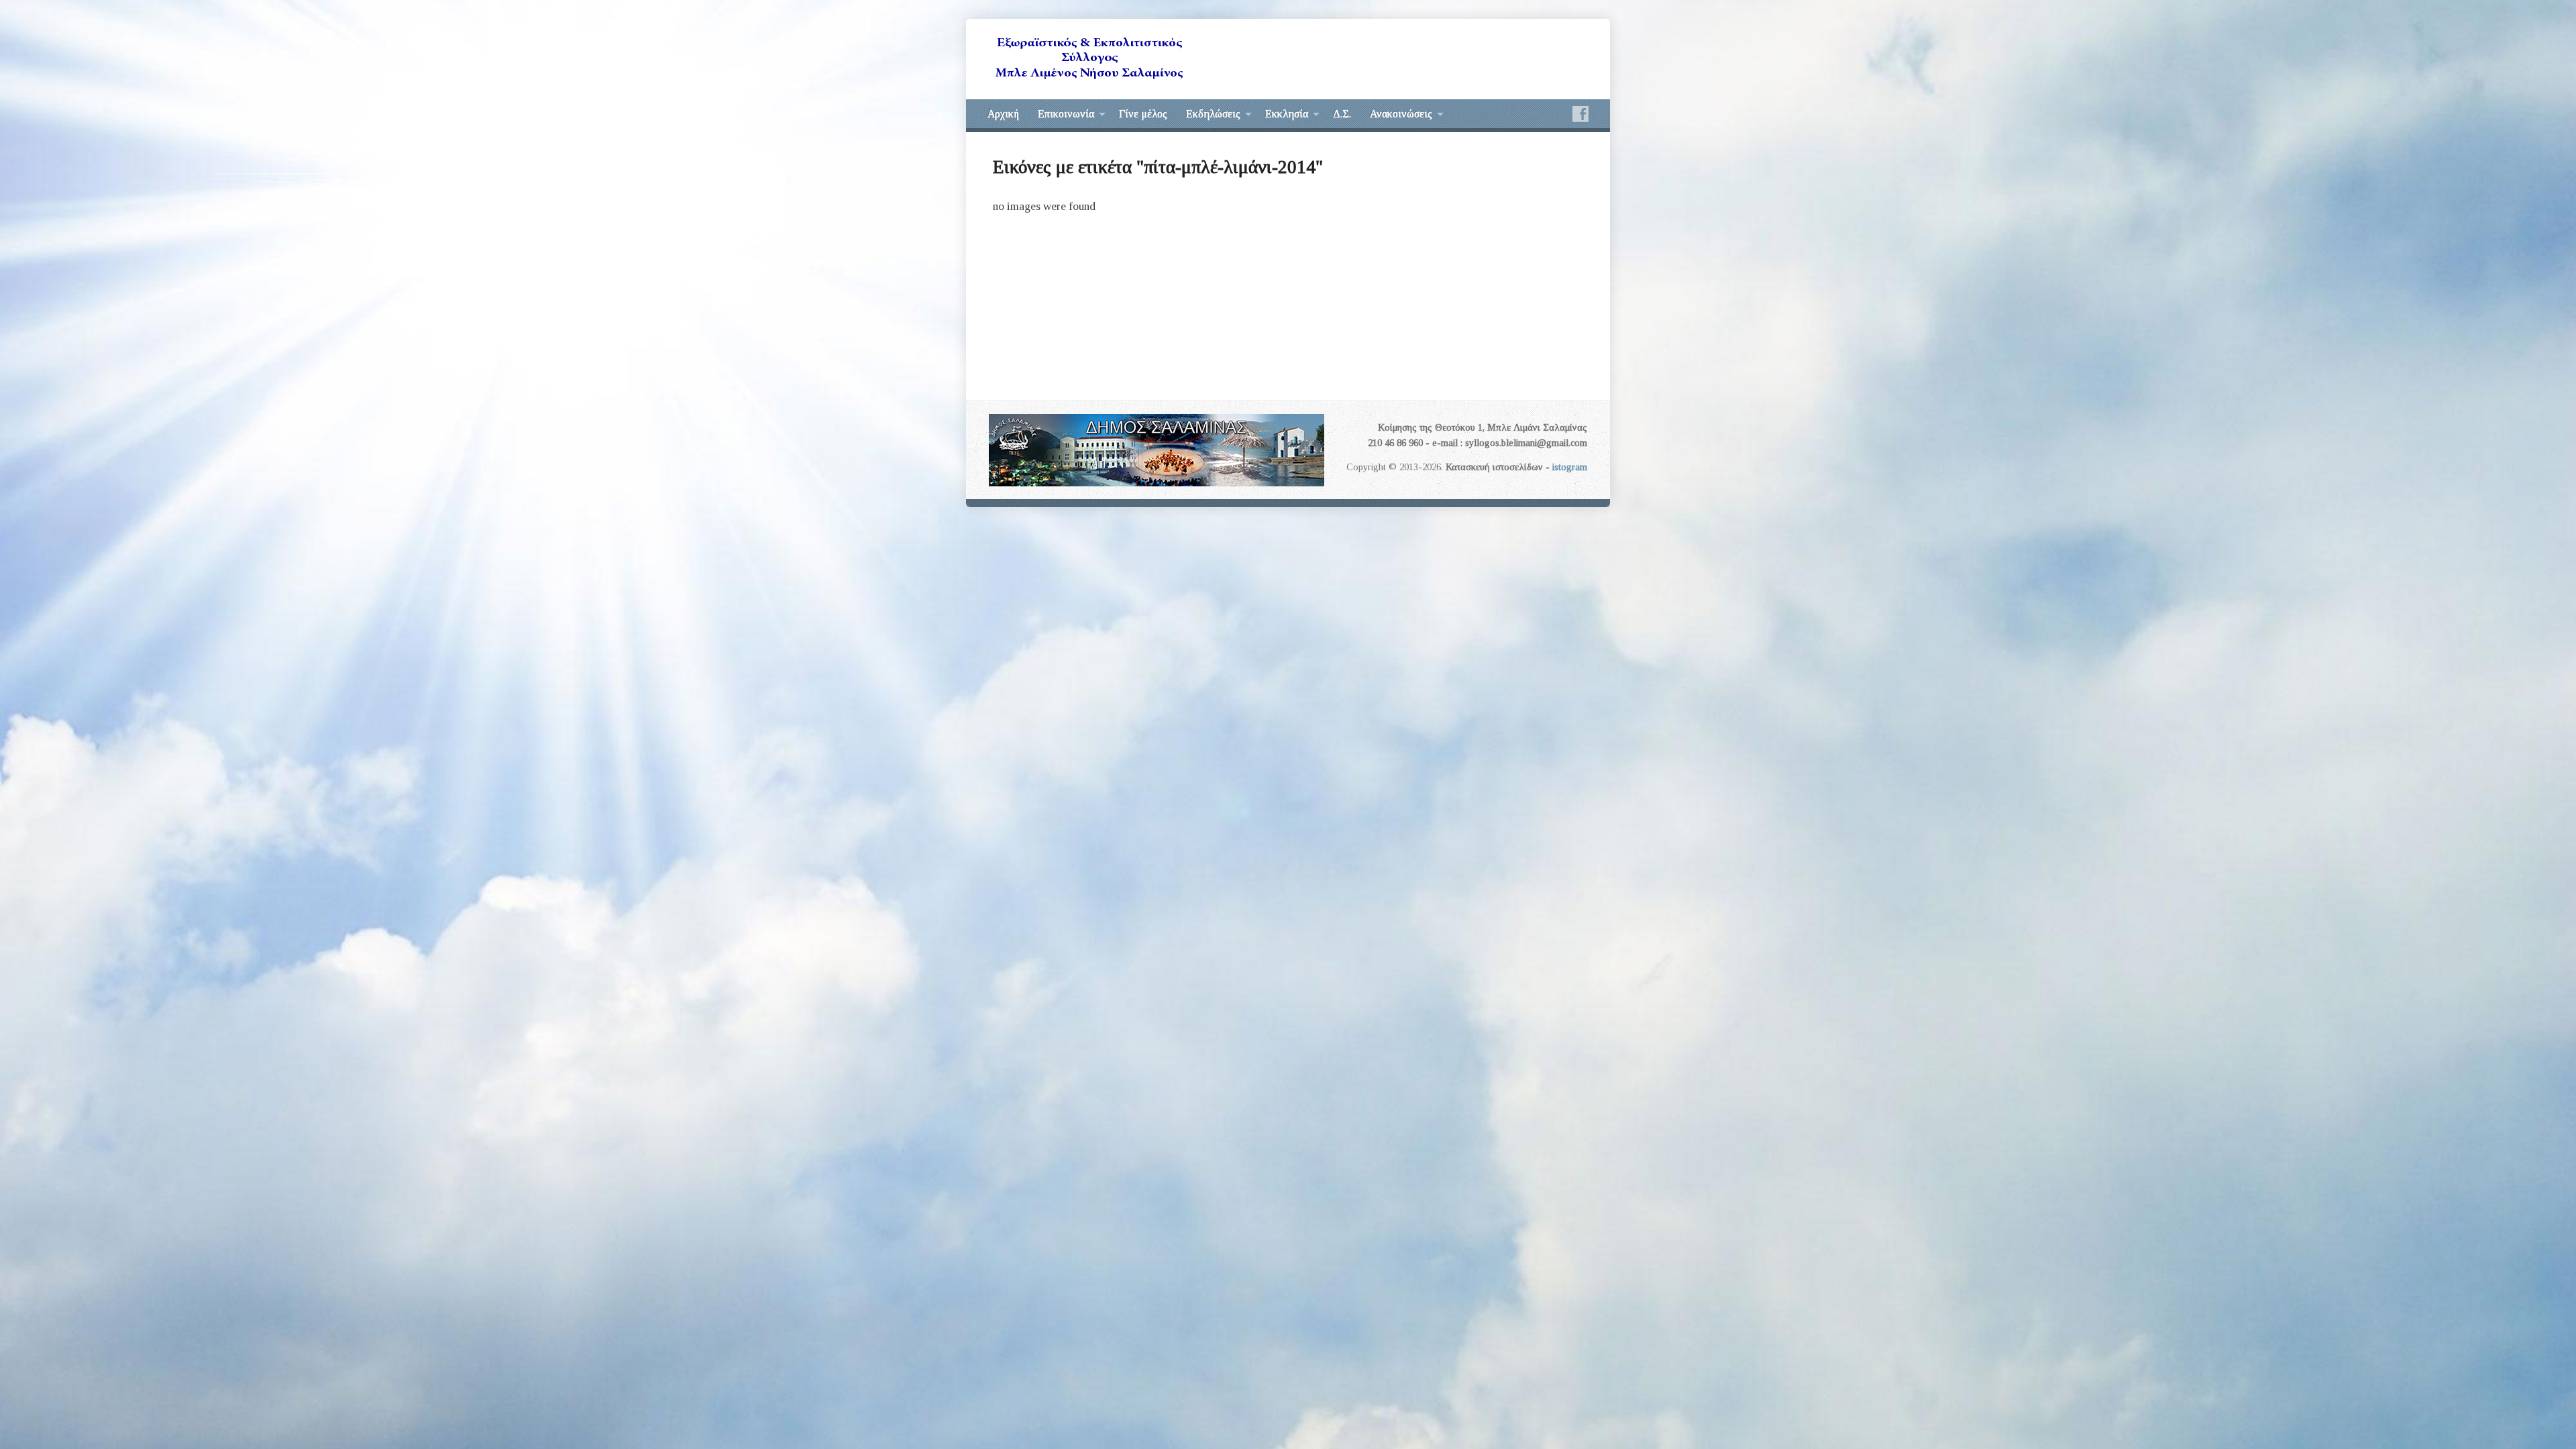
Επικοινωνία (1066, 114)
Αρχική (1003, 114)
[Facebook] (1580, 114)
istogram (1570, 467)
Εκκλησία (1287, 114)
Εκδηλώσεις (1213, 114)
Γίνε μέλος (1143, 114)
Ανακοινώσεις (1401, 114)
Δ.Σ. (1342, 114)
